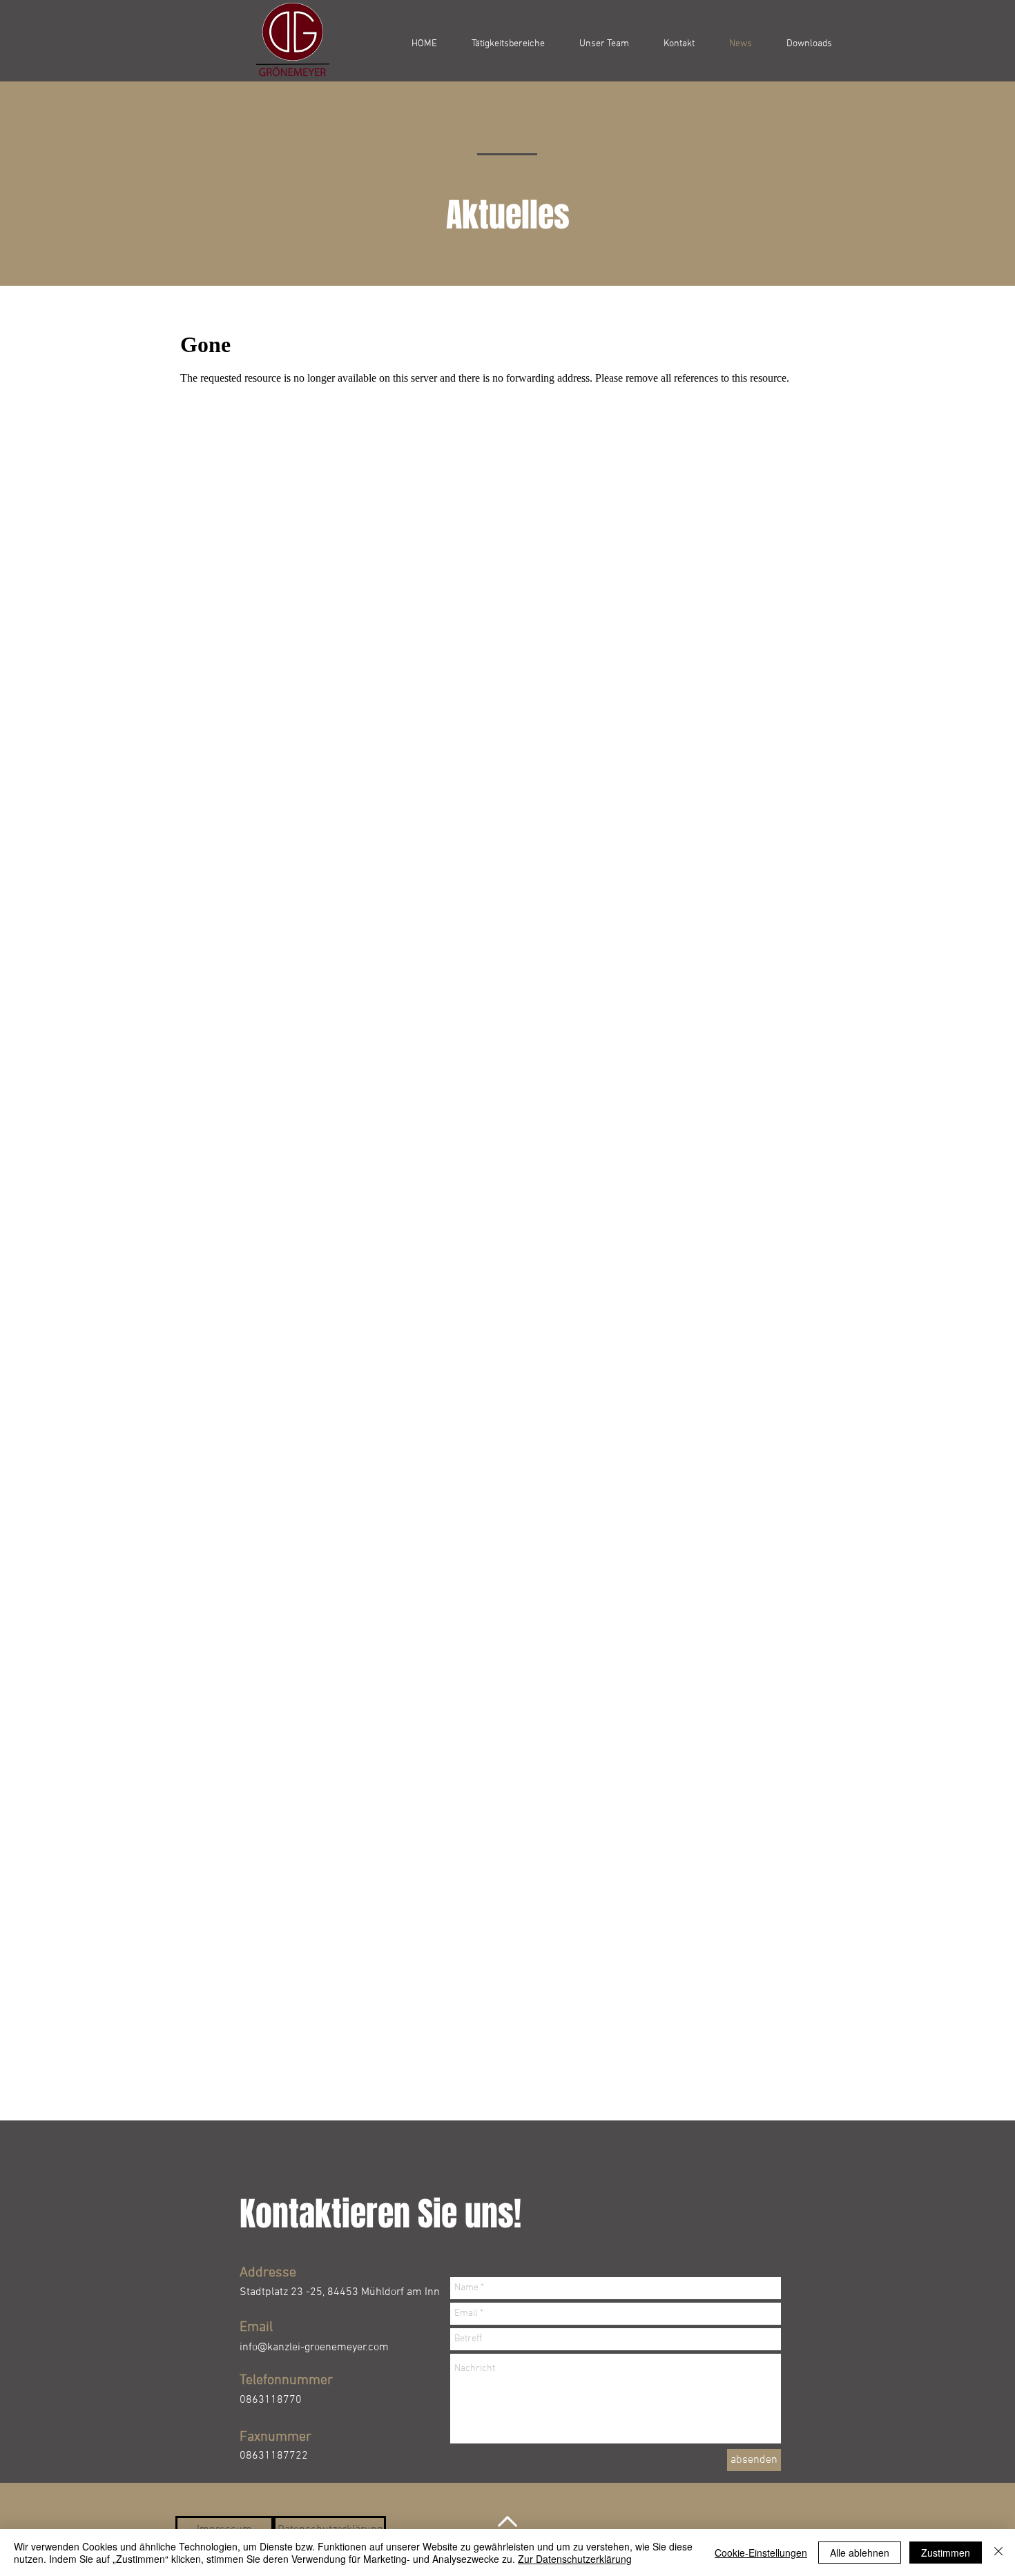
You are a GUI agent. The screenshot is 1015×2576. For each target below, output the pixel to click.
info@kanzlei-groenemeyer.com (314, 2348)
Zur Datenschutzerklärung (575, 2559)
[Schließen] (998, 2553)
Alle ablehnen (860, 2553)
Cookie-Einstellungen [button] (761, 2553)
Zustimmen (946, 2553)
